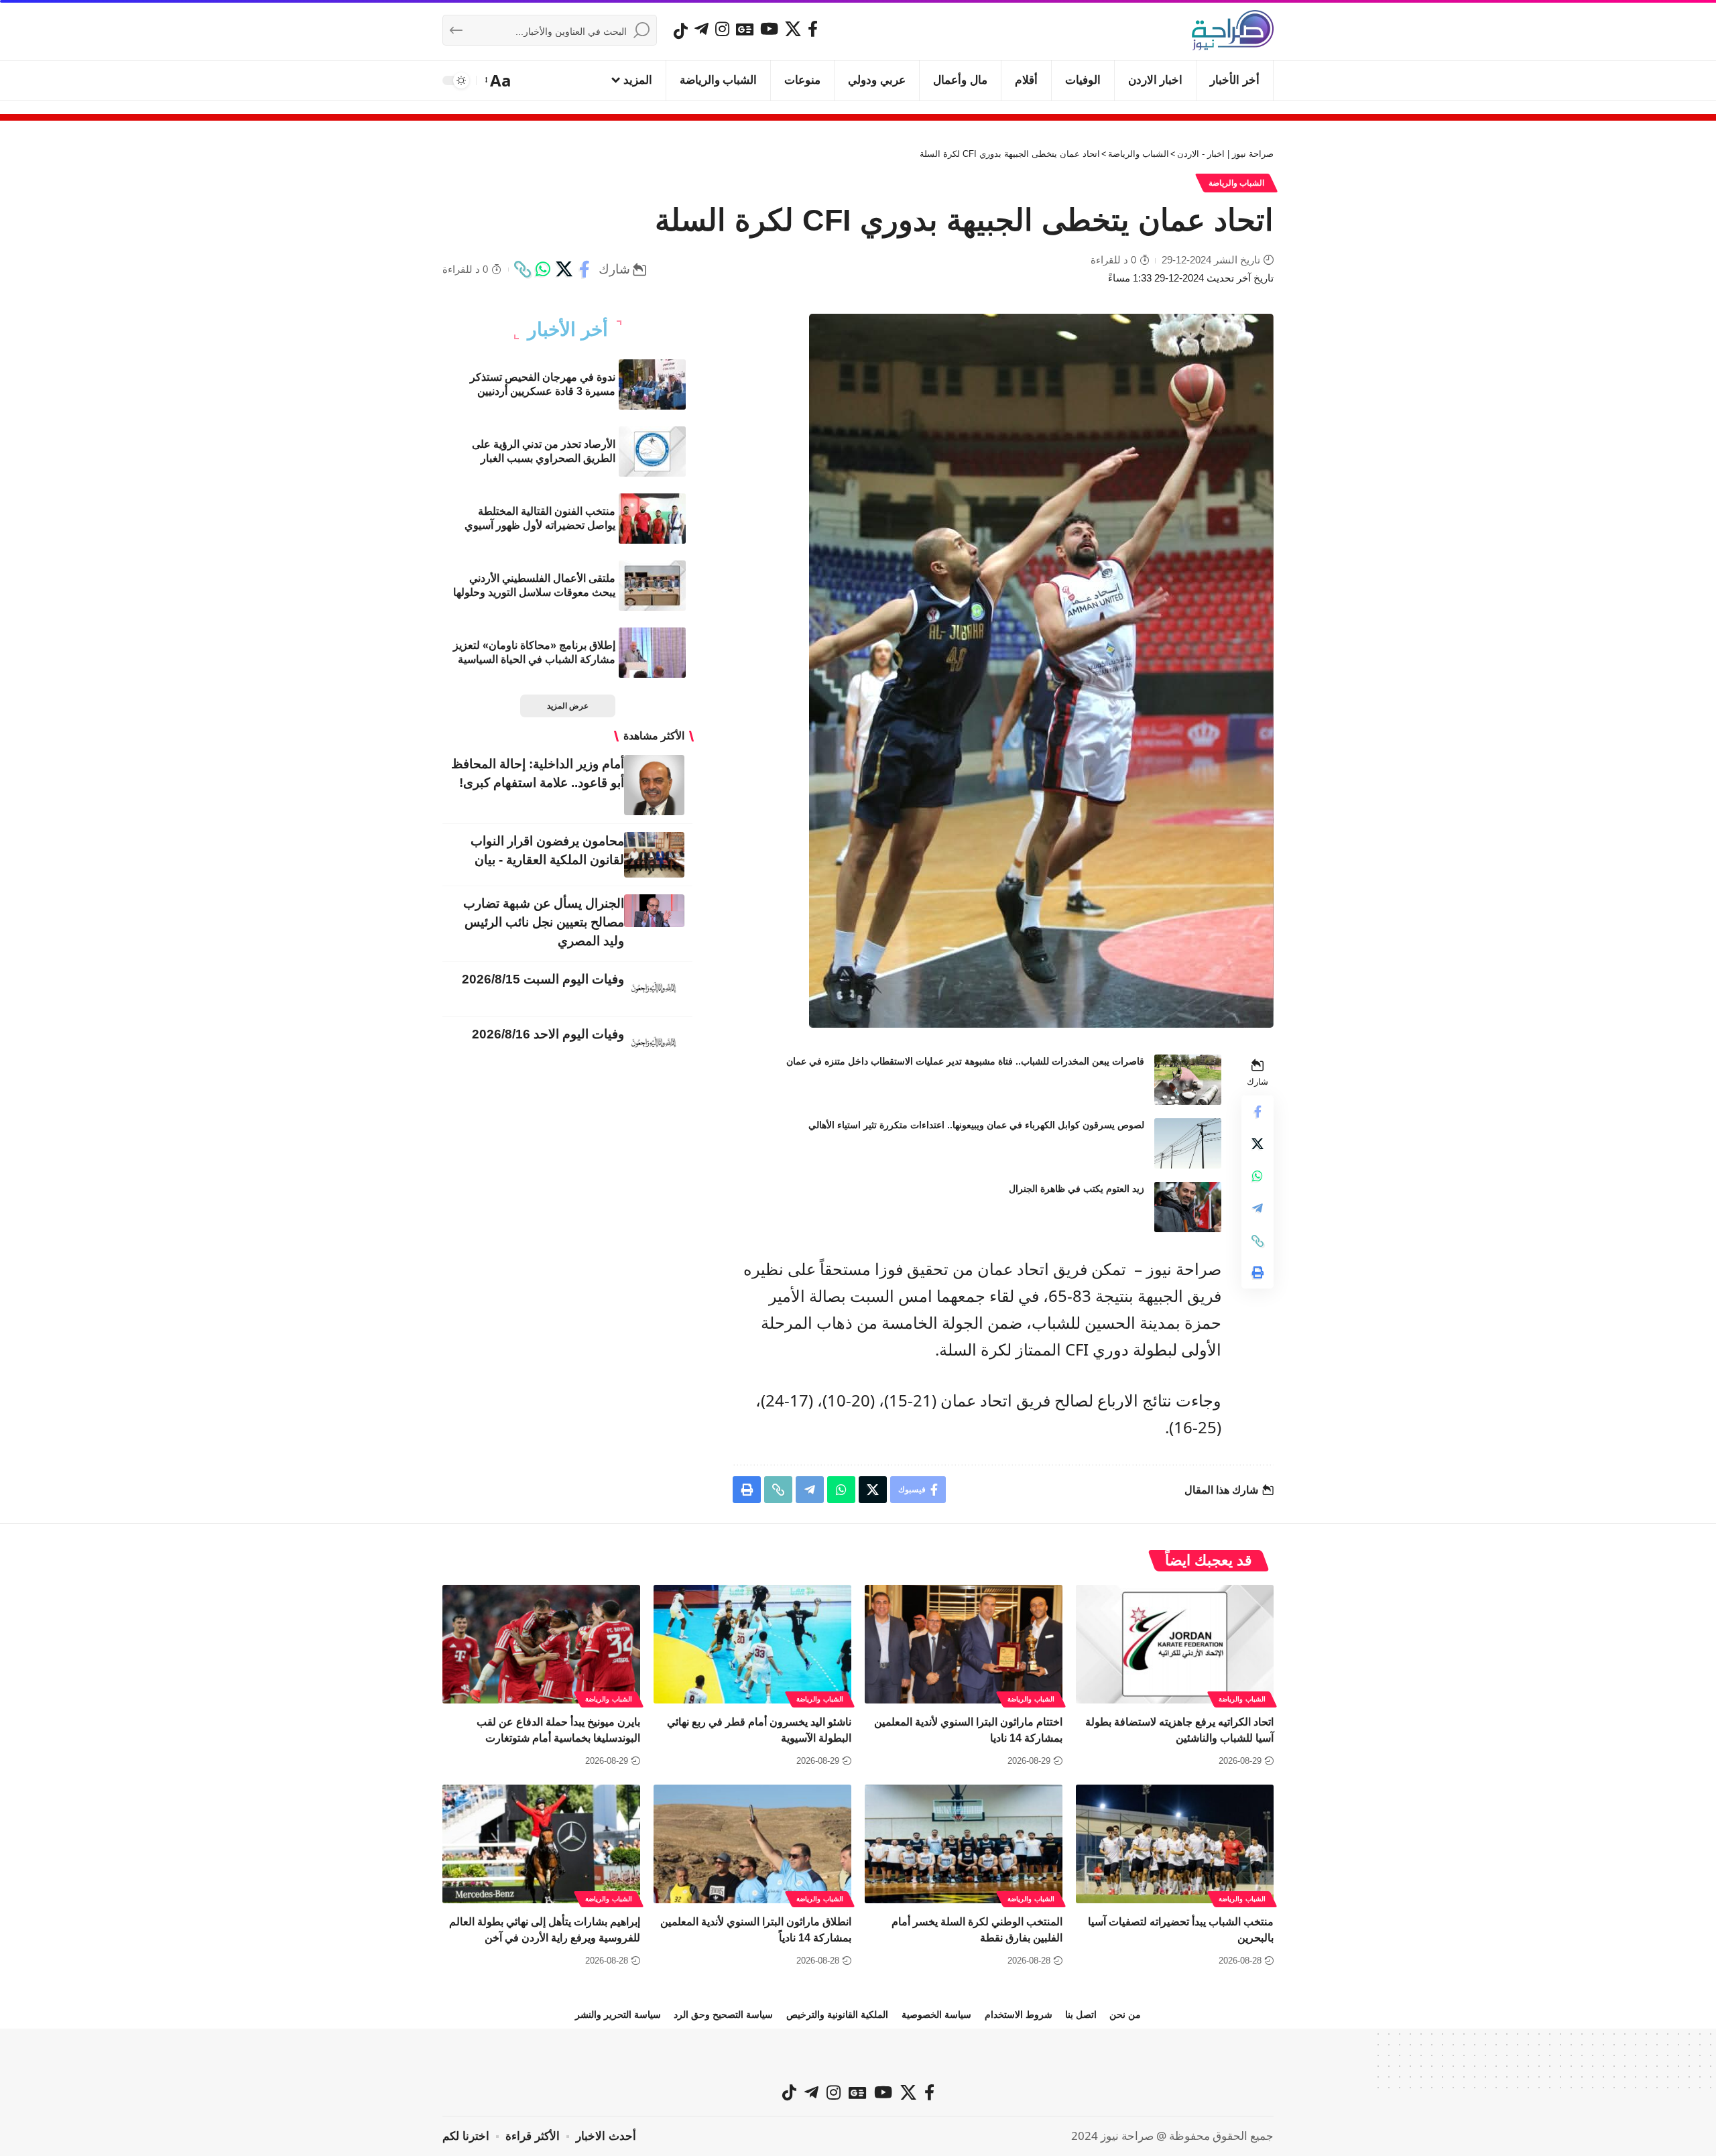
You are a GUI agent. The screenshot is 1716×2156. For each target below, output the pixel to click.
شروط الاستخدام (1019, 2015)
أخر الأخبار (568, 330)
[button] (499, 80)
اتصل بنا (1081, 2015)
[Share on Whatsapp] (543, 269)
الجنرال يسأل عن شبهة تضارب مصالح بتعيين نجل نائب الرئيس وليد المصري (544, 922)
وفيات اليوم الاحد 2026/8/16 (548, 1034)
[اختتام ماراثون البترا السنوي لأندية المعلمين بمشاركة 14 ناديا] (964, 1644)
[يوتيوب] (769, 29)
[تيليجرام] (701, 29)
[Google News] (745, 29)
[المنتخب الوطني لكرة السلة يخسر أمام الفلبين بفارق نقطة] (964, 1844)
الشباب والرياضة (1237, 183)
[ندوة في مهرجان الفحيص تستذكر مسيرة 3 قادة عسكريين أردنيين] (652, 384)
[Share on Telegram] (1258, 1209)
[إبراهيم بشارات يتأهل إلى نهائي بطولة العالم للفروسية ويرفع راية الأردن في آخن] (541, 1844)
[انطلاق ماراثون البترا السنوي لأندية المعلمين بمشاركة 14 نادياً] (752, 1844)
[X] (793, 29)
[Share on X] (564, 269)
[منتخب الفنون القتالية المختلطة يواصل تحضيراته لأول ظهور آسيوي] (652, 519)
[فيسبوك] (813, 29)
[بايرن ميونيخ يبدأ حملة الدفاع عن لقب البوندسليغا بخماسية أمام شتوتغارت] (541, 1644)
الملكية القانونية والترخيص (837, 2015)
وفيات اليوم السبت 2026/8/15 (543, 979)
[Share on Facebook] (585, 269)
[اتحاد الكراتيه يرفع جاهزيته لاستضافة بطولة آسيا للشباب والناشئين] (1175, 1644)
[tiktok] (681, 31)
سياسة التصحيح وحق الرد (723, 2015)
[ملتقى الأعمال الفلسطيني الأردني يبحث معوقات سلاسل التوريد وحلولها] (652, 586)
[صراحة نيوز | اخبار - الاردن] (1233, 30)
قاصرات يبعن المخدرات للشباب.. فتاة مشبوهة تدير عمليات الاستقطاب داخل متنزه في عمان (965, 1061)
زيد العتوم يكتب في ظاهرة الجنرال (1077, 1189)
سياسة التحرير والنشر (618, 2015)
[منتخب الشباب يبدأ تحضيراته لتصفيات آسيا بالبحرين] (1175, 1844)
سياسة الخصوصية (936, 2015)
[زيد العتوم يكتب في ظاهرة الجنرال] (1188, 1207)
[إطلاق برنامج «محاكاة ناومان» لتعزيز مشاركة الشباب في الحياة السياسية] (652, 653)
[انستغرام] (722, 29)
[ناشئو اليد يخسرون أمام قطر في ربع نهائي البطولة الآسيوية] (752, 1644)
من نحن (1125, 2015)
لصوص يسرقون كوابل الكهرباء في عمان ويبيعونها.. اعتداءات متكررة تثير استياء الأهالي (976, 1125)
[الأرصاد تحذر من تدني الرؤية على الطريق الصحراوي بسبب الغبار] (652, 452)
